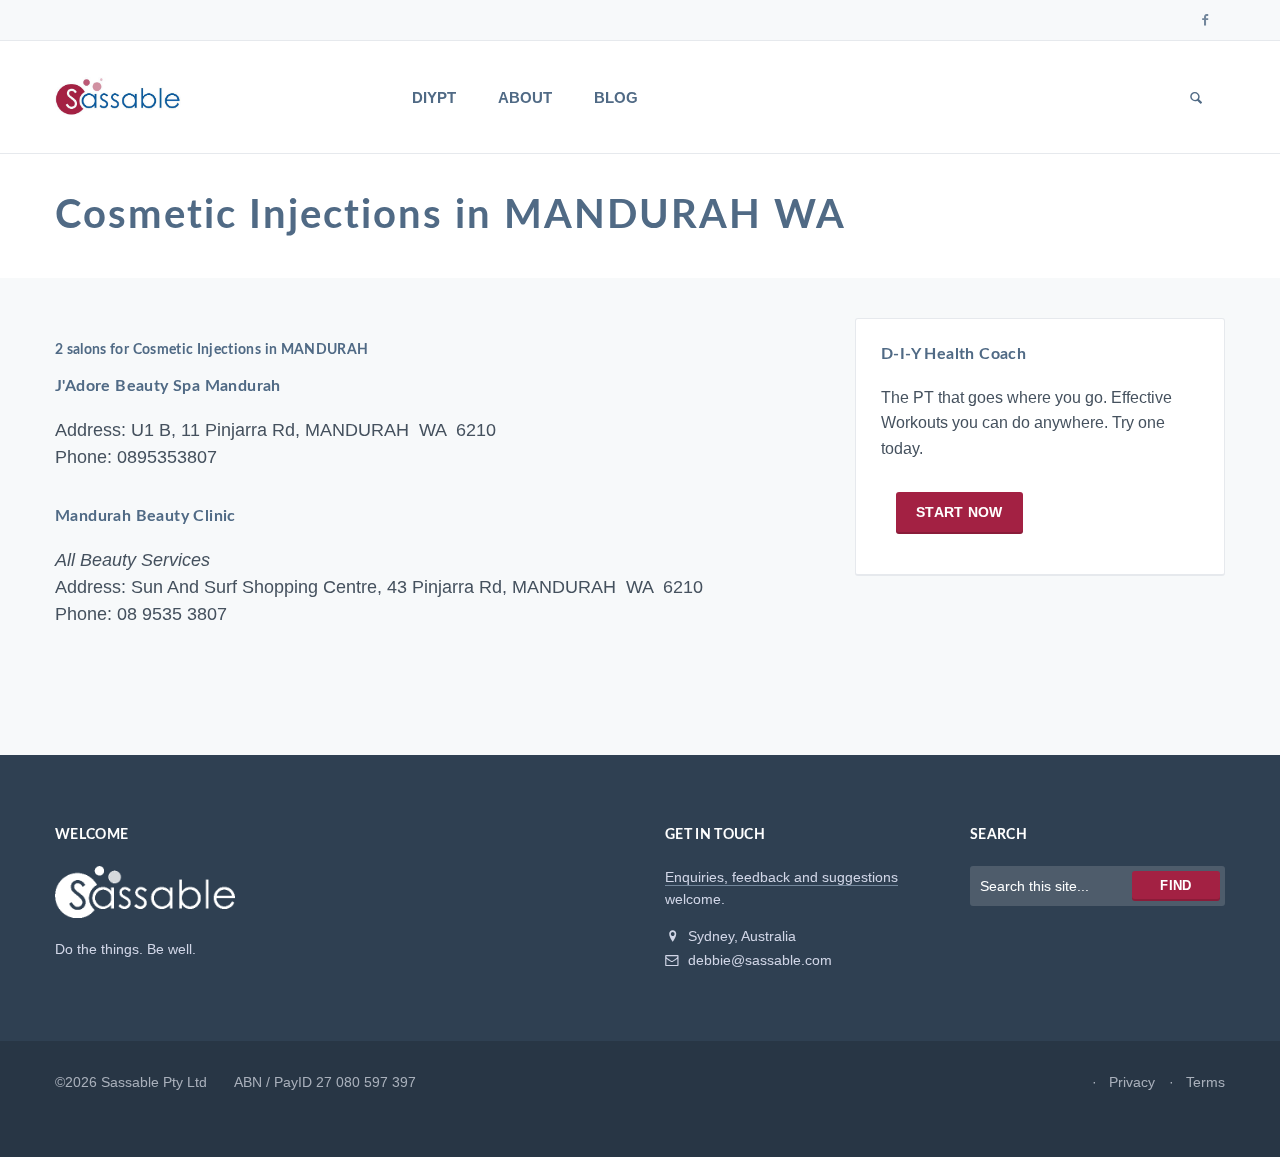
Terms (1205, 1082)
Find (1175, 885)
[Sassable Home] (145, 900)
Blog (616, 97)
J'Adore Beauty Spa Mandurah (168, 386)
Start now (959, 512)
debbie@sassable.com (758, 960)
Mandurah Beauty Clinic (145, 516)
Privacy (1132, 1082)
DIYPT (434, 97)
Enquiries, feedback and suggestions (781, 877)
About (525, 97)
